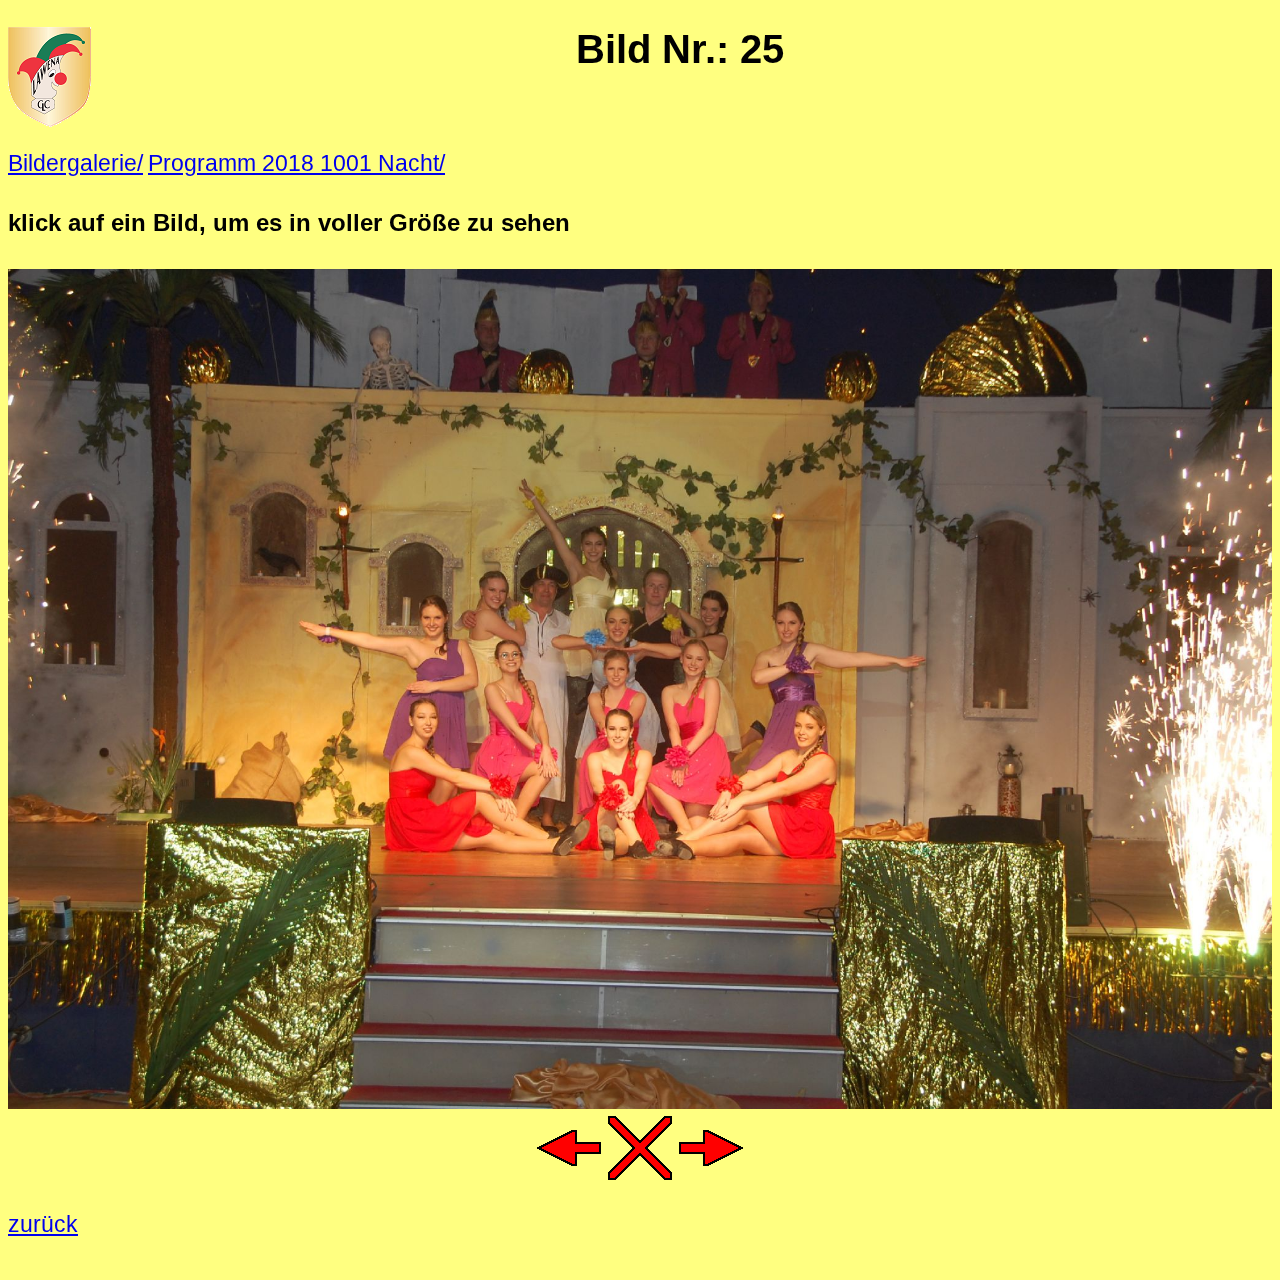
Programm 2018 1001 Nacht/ (296, 163)
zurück (43, 1224)
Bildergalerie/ (75, 163)
